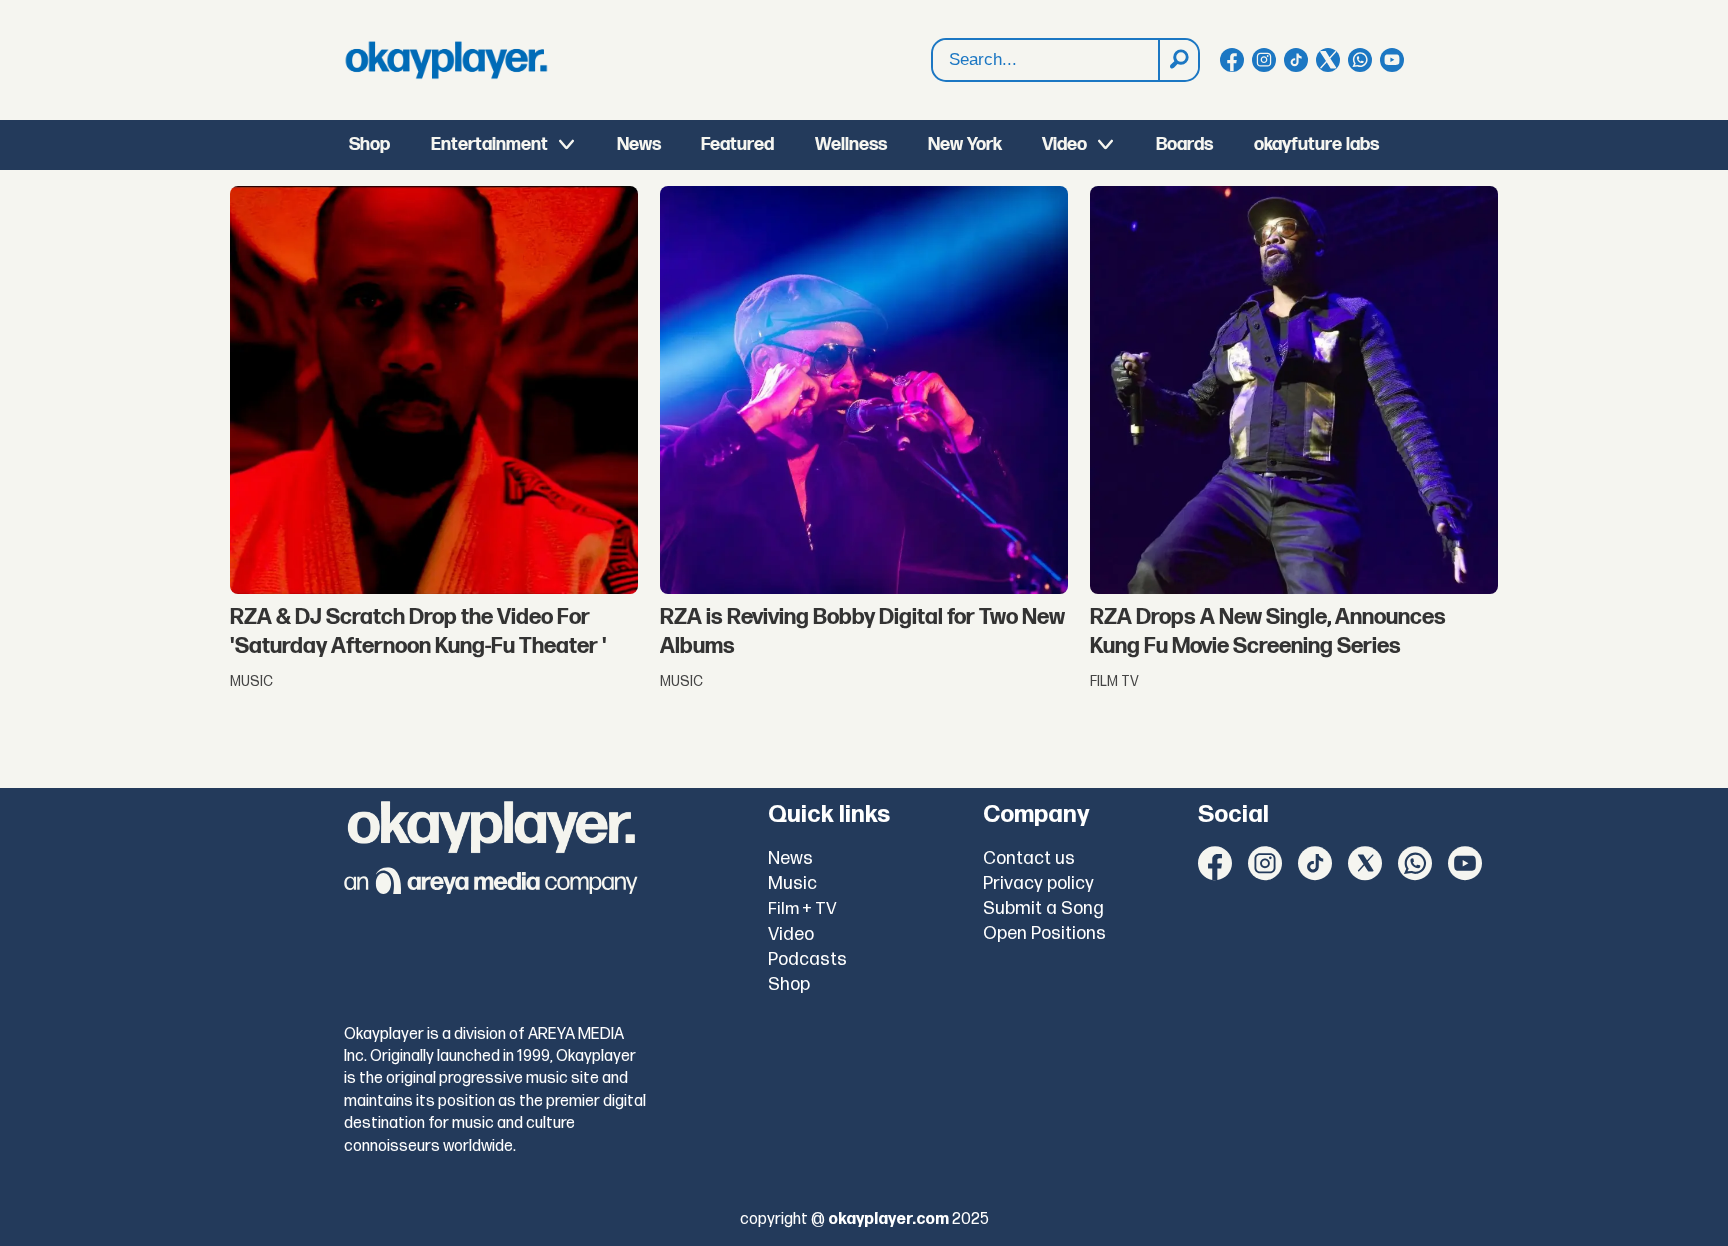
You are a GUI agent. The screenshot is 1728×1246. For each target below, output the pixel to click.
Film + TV (802, 909)
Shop (369, 144)
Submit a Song (1043, 908)
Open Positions (1044, 933)
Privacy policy (1038, 883)
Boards (1184, 144)
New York (965, 144)
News (639, 144)
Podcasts (807, 959)
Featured (737, 144)
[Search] (1178, 60)
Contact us (1029, 858)
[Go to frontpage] (446, 60)
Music (792, 883)
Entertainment (489, 144)
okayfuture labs (1316, 144)
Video (1064, 144)
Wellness (851, 144)
